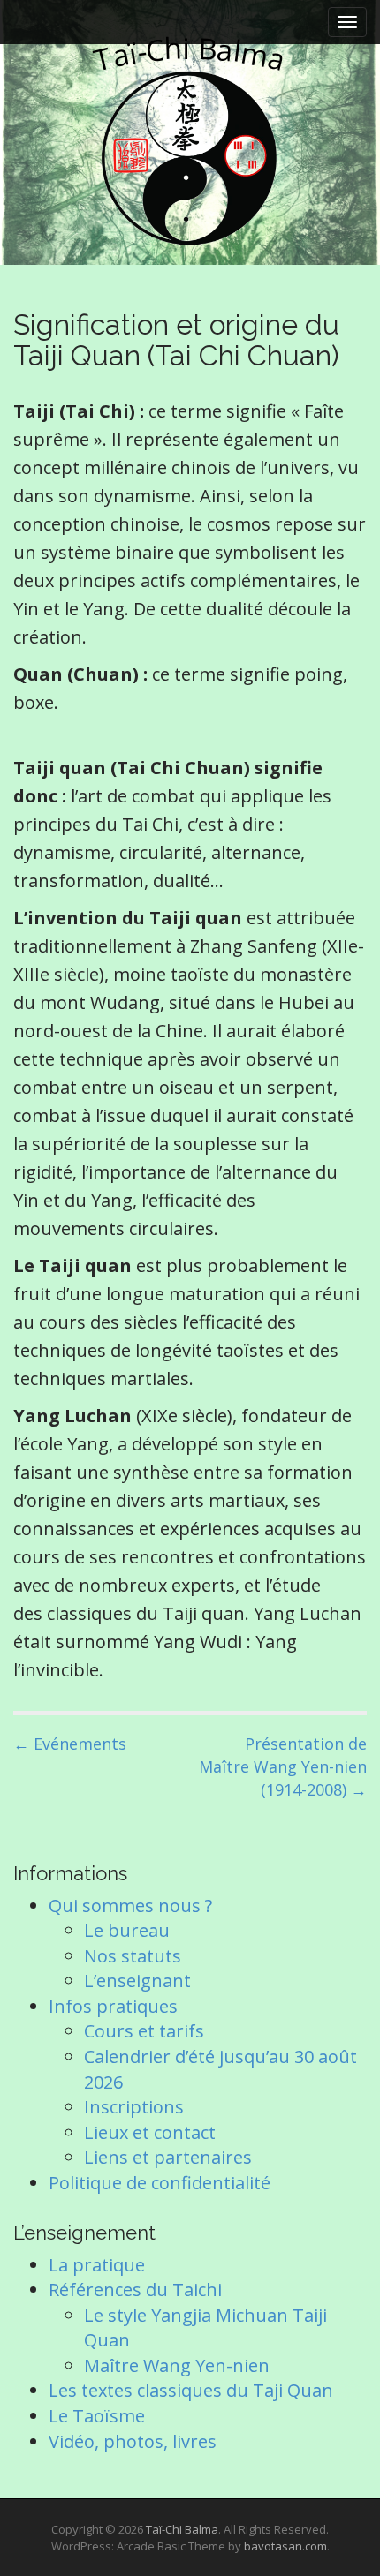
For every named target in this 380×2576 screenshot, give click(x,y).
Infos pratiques (113, 2006)
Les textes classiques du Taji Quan (191, 2390)
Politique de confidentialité (160, 2183)
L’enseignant (137, 1981)
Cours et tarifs (144, 2031)
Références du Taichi (135, 2290)
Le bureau (127, 1930)
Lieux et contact (150, 2132)
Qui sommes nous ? (130, 1906)
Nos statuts (133, 1956)
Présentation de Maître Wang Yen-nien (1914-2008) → (283, 1766)
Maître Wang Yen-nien (177, 2365)
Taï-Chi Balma (182, 2529)
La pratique (97, 2265)
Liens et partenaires (168, 2157)
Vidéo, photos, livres (133, 2441)
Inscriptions (134, 2107)
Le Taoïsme (97, 2416)
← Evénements (70, 1744)
